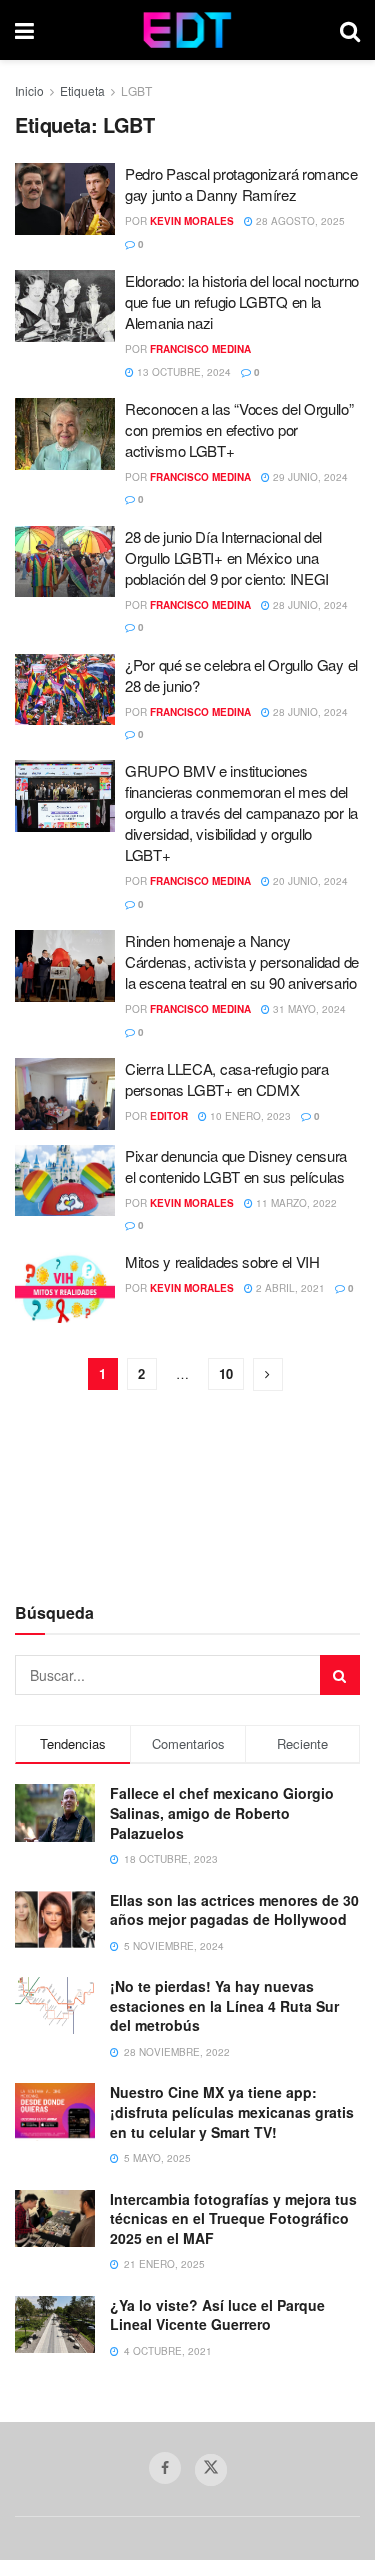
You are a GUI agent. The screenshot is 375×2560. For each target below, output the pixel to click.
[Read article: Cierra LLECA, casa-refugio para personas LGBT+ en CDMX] (65, 1094)
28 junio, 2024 (309, 605)
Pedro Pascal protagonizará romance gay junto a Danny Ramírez (241, 184)
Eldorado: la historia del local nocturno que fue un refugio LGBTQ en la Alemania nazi (242, 301)
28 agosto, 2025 (299, 221)
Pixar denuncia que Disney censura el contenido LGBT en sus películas (236, 1166)
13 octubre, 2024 (182, 372)
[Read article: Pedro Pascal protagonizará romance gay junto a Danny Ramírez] (65, 199)
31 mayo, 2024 (308, 1009)
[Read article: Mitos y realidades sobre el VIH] (65, 1287)
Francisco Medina (200, 349)
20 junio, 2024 (309, 881)
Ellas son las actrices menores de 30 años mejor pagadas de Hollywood (234, 1910)
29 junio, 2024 (309, 477)
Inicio (29, 90)
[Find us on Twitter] (211, 2470)
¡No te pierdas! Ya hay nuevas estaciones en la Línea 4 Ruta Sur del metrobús (224, 2005)
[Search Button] (350, 30)
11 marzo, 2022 (295, 1203)
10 (226, 1373)
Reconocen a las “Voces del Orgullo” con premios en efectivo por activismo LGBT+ (239, 429)
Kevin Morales (192, 221)
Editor (169, 1116)
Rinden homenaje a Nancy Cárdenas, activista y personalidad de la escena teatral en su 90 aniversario (242, 961)
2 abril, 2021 (289, 1288)
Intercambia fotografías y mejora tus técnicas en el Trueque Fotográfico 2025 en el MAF (233, 2218)
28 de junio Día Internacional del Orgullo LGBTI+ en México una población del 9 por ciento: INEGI (227, 557)
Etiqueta (82, 90)
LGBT (136, 90)
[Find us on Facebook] (165, 2468)
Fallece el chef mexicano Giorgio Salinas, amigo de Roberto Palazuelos (222, 1812)
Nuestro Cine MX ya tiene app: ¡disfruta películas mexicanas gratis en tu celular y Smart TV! (232, 2111)
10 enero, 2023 (249, 1116)
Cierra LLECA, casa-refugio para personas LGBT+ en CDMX (227, 1079)
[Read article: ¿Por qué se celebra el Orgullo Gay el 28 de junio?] (65, 690)
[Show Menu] (24, 30)
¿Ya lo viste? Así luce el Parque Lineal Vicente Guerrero (217, 2315)
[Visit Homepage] (187, 30)
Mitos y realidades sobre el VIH (222, 1261)
